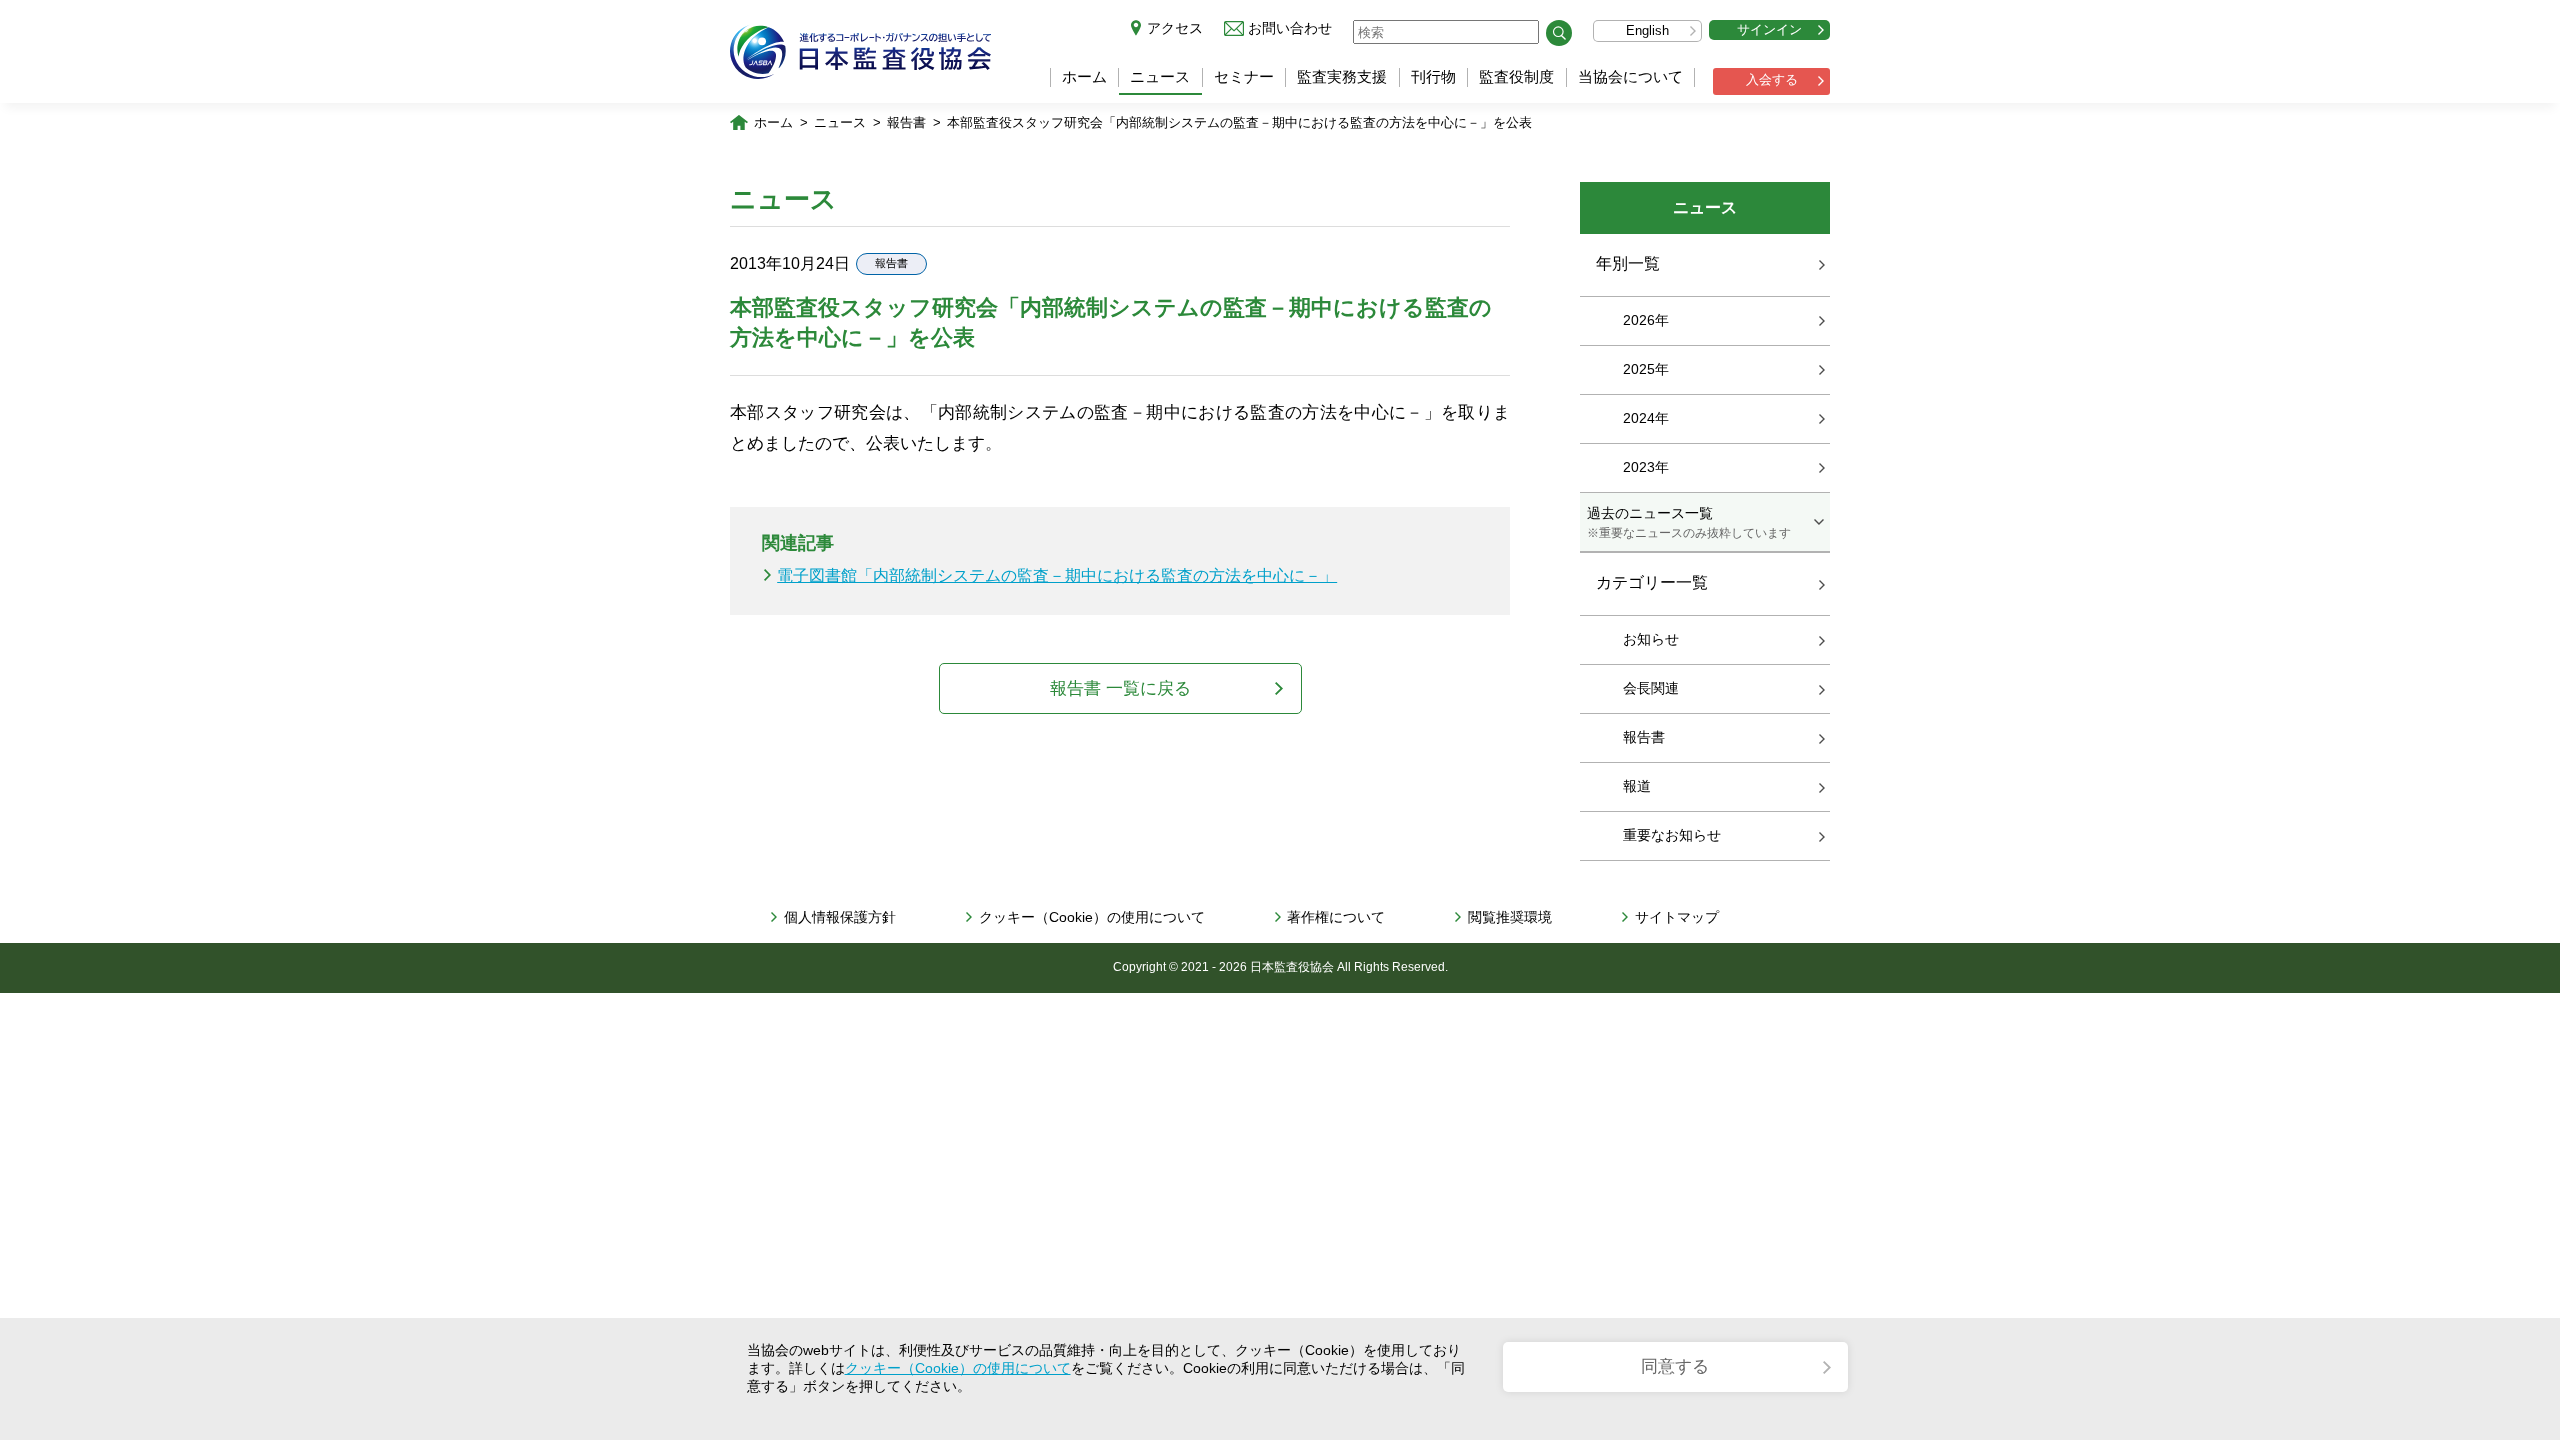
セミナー (1244, 76)
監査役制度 (1516, 76)
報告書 (906, 122)
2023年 (1646, 467)
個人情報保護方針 (840, 917)
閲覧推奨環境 (1510, 917)
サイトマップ (1677, 917)
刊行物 (1433, 76)
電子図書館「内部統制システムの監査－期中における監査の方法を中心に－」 (1057, 575)
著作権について (1336, 917)
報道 (1637, 786)
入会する (1772, 79)
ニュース (1160, 76)
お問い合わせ (1290, 28)
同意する (1675, 1366)
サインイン (1769, 29)
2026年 (1646, 320)
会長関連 (1651, 688)
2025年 (1646, 369)
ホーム (1084, 76)
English (1647, 30)
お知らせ (1651, 639)
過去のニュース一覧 (1689, 522)
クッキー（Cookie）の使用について (1092, 917)
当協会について (1630, 76)
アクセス (1175, 28)
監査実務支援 (1342, 76)
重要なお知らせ (1672, 835)
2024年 (1646, 418)
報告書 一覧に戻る (1120, 688)
